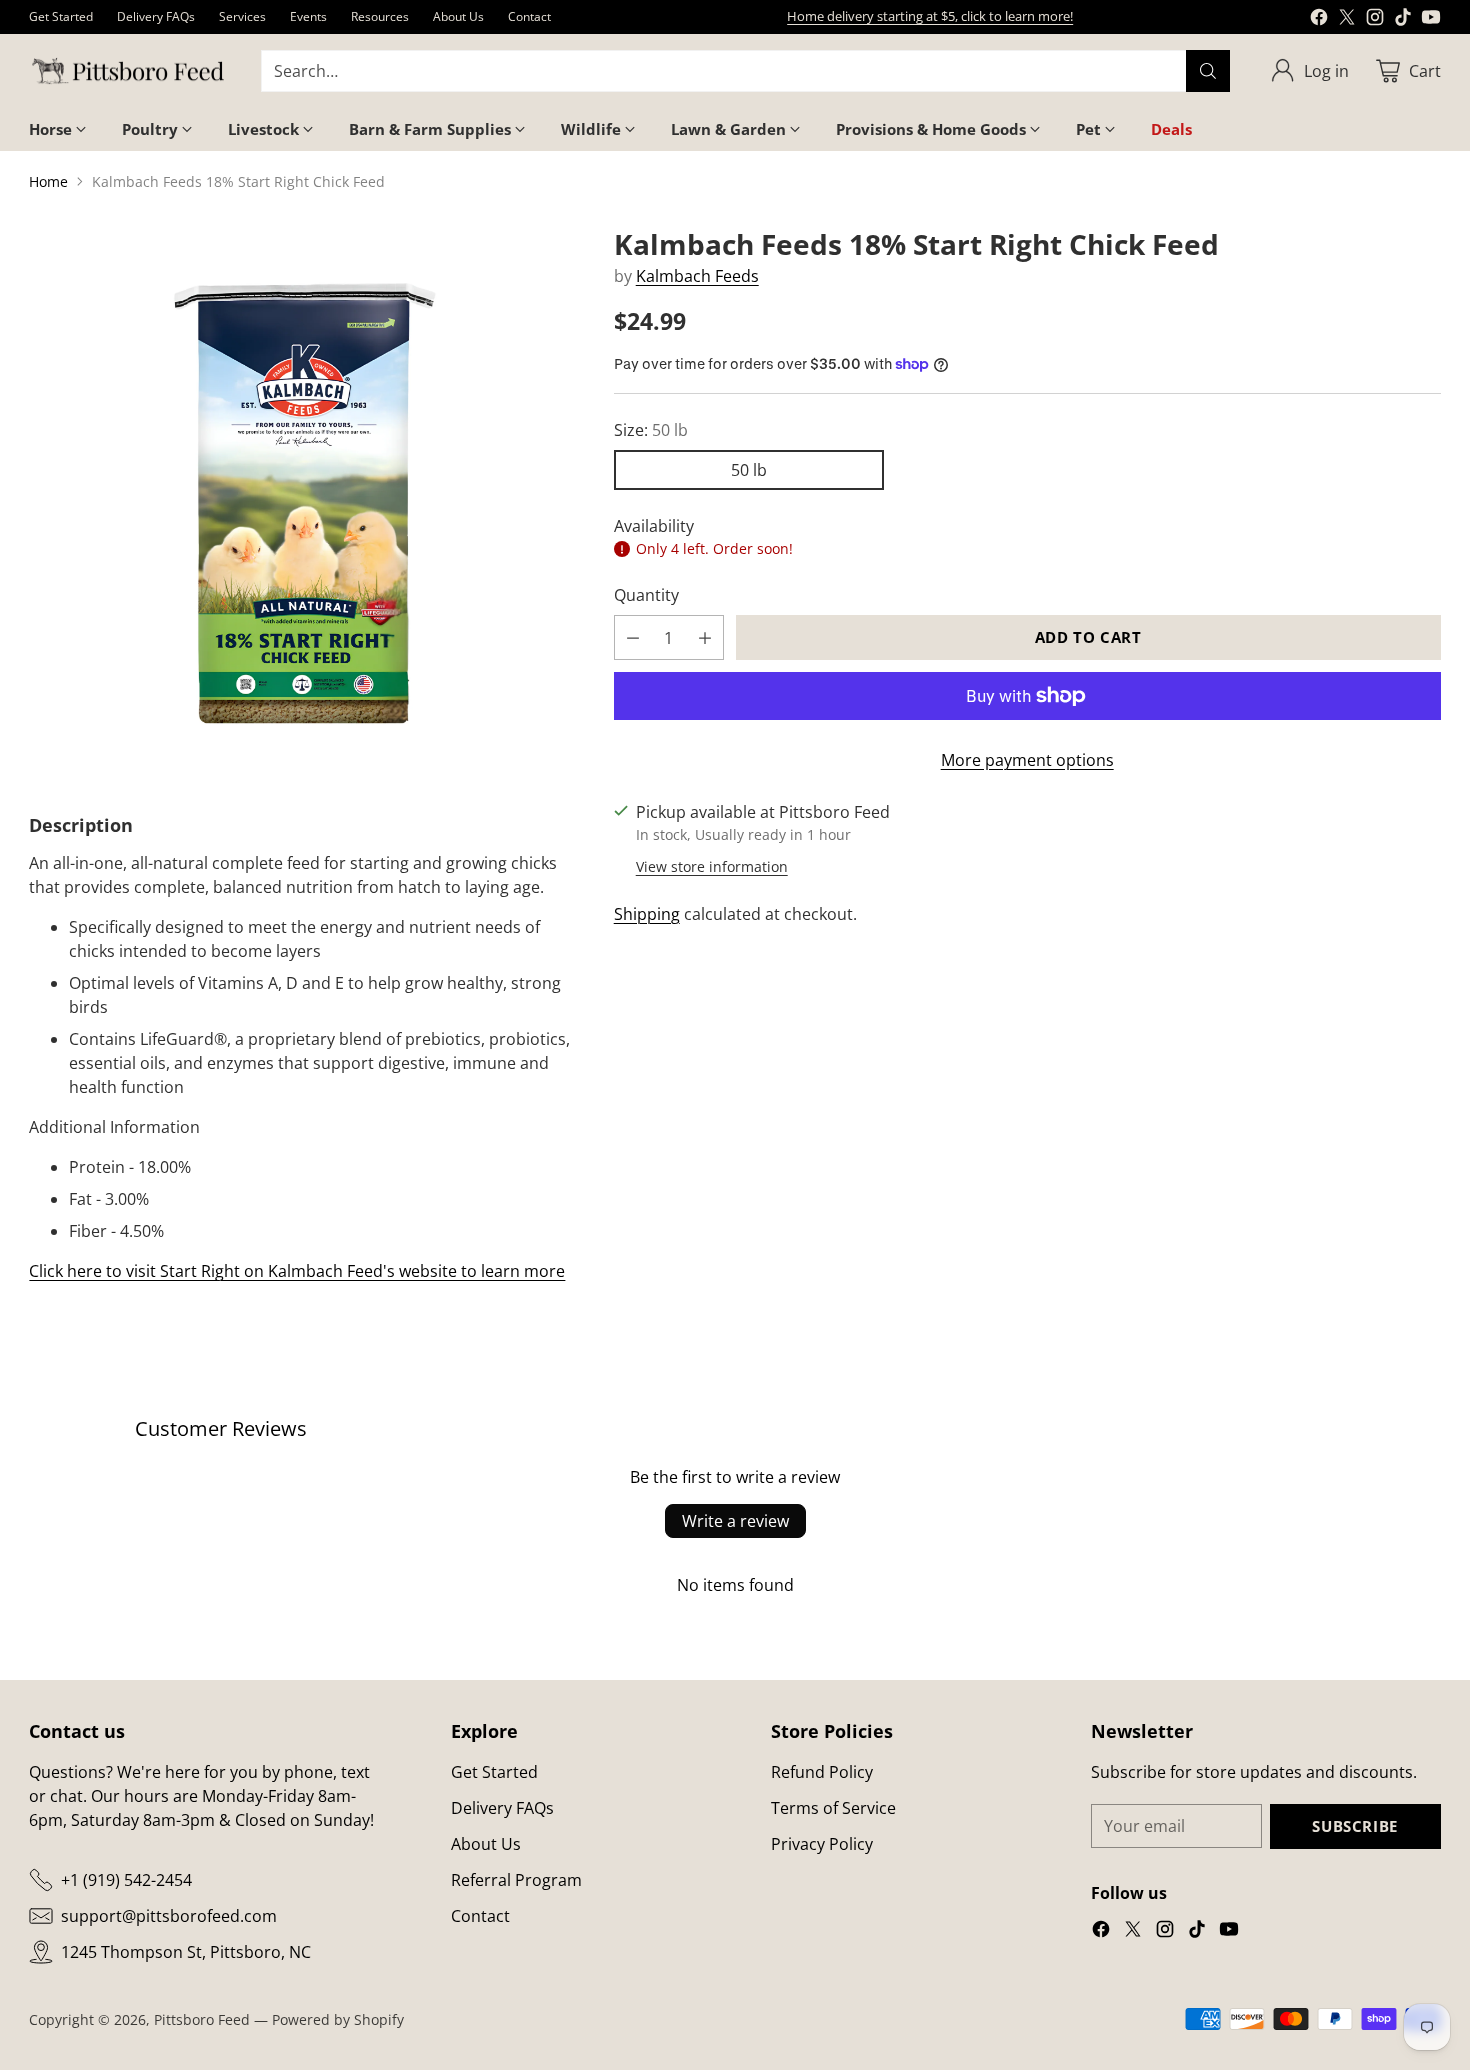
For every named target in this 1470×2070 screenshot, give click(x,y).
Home (48, 181)
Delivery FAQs (502, 1808)
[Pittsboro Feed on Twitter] (1347, 20)
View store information (712, 866)
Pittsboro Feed (202, 2019)
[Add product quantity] (705, 637)
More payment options (1027, 760)
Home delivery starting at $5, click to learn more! (930, 16)
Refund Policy (822, 1772)
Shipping (647, 914)
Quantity (646, 595)
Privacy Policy (822, 1844)
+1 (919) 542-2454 (126, 1880)
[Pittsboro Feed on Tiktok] (1403, 20)
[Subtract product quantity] (633, 637)
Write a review (735, 1521)
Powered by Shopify (338, 2019)
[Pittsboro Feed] (129, 71)
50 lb (749, 470)
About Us (486, 1844)
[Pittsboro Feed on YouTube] (1431, 20)
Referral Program (516, 1880)
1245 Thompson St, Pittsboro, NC (186, 1952)
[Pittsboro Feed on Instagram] (1375, 20)
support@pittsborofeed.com (169, 1916)
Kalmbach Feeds (697, 276)
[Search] (1208, 71)
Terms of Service (833, 1808)
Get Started (494, 1772)
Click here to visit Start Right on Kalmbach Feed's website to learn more (297, 1271)
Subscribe (1354, 1826)
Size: (651, 430)
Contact (480, 1916)
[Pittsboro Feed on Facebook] (1319, 20)
